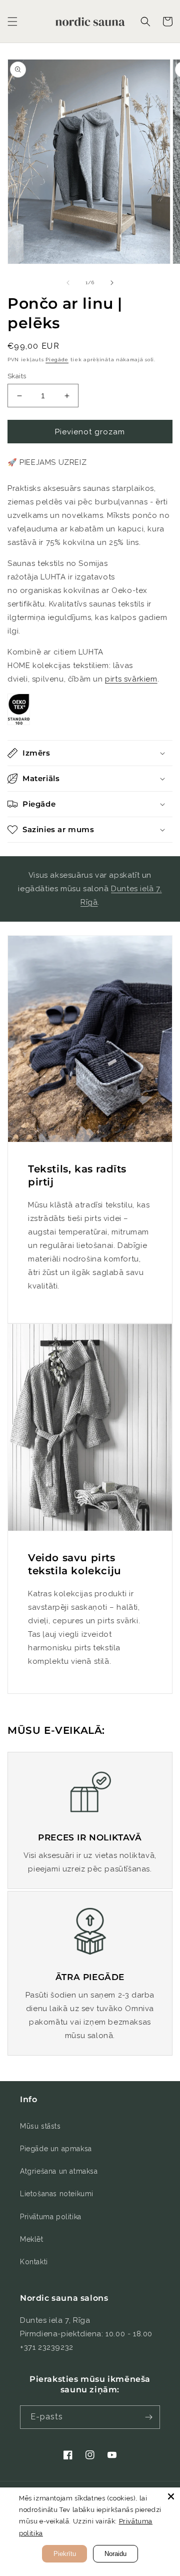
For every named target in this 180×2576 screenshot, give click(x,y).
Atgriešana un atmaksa (59, 2171)
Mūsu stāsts (40, 2126)
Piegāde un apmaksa (56, 2149)
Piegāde (57, 360)
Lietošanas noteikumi (57, 2194)
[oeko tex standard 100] (19, 721)
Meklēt (32, 2239)
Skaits (17, 376)
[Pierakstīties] (148, 2417)
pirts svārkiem (131, 679)
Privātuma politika (51, 2217)
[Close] (171, 2496)
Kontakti (34, 2262)
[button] (12, 22)
